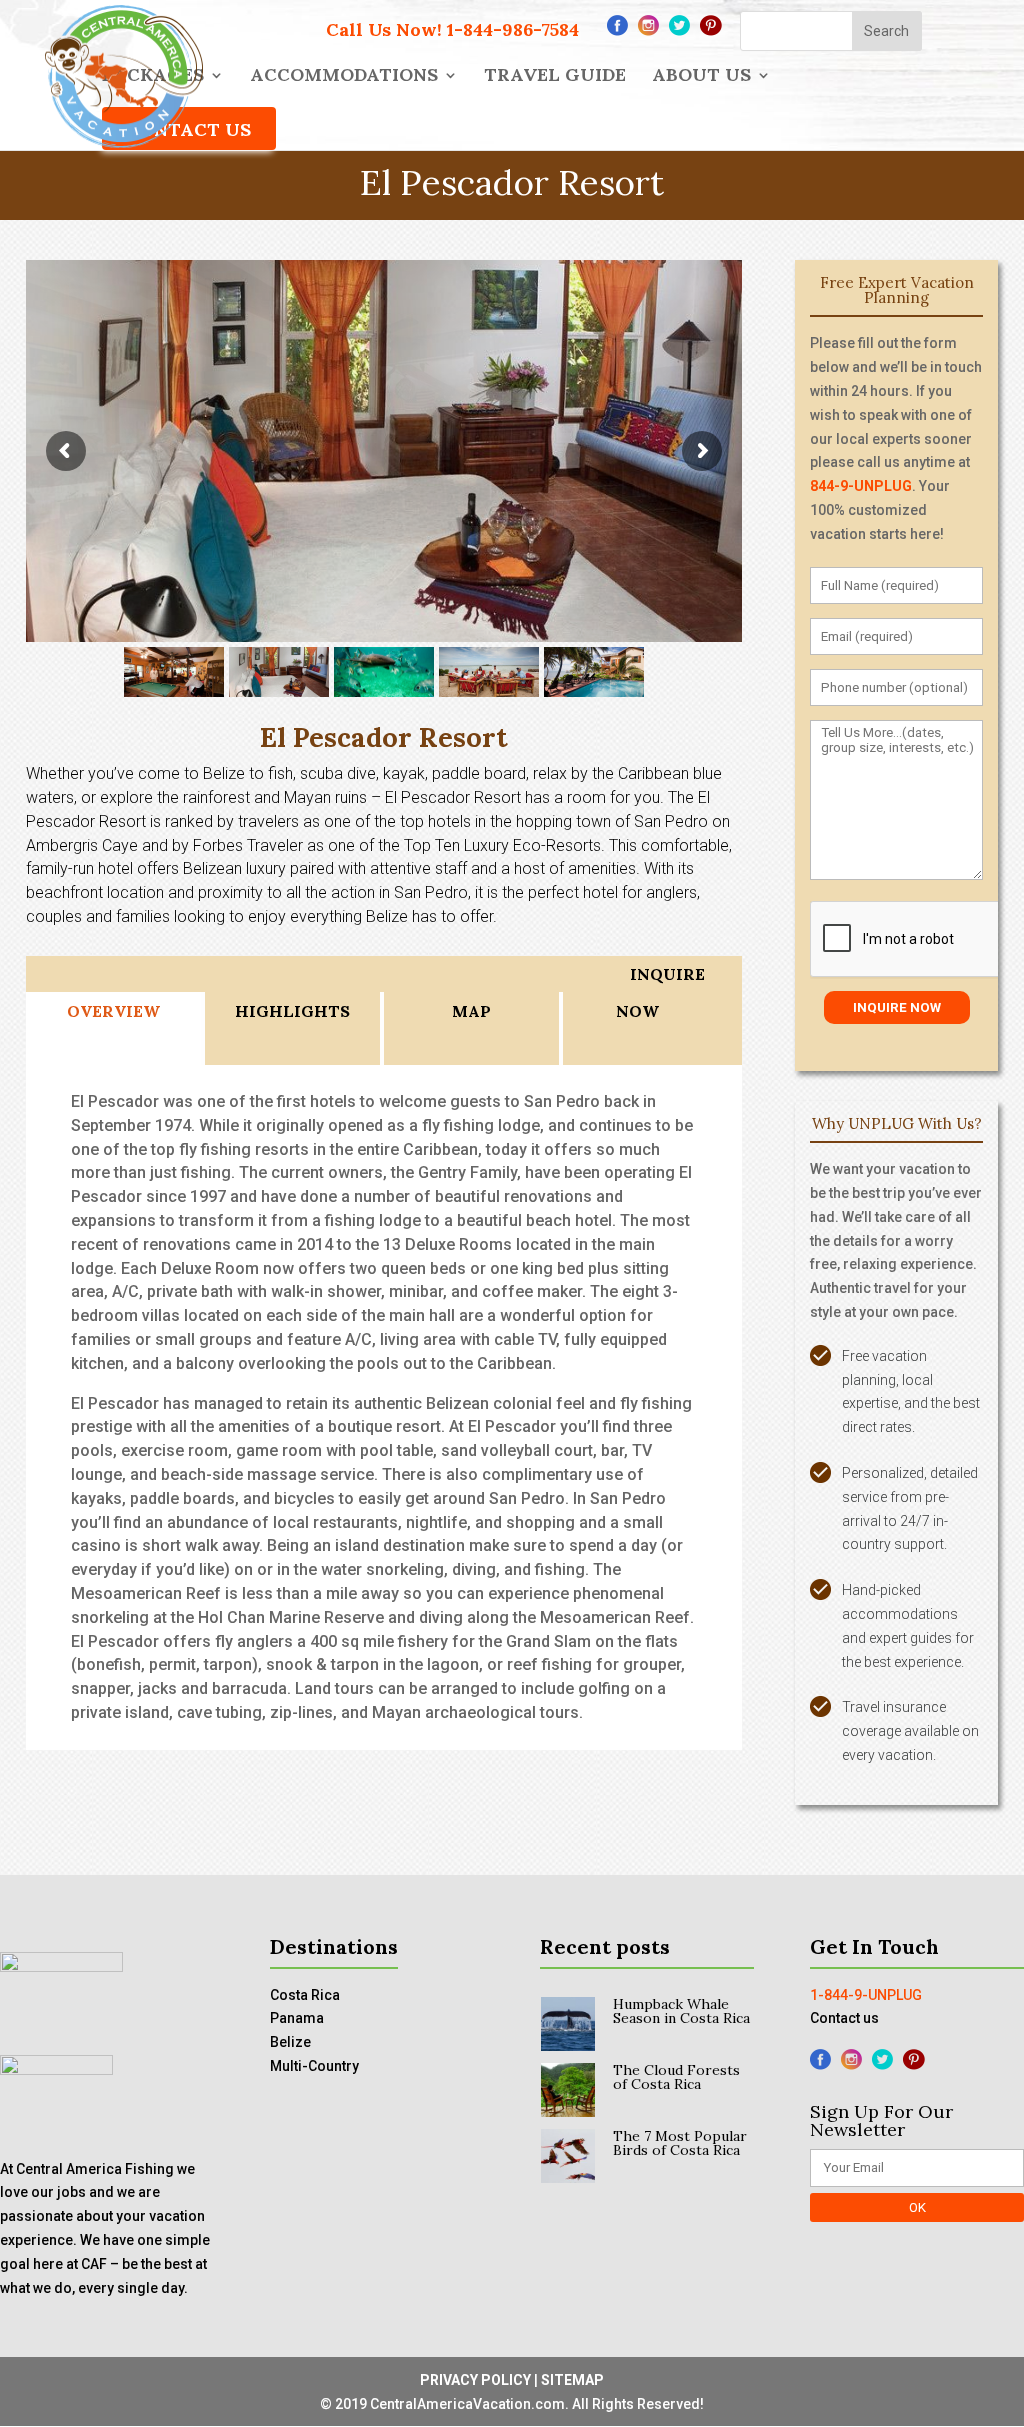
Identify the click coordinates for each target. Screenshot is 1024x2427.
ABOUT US (701, 77)
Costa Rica (305, 1995)
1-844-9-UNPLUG (866, 1995)
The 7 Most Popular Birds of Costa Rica (680, 2143)
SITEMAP (572, 2380)
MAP (471, 1011)
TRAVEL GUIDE (555, 77)
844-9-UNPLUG (861, 486)
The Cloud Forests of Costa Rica (676, 2077)
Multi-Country (314, 2066)
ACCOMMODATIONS (344, 77)
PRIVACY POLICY (475, 2380)
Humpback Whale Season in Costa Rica (681, 2011)
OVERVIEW (113, 1011)
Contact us (844, 2018)
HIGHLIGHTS (292, 1011)
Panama (297, 2018)
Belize (290, 2042)
